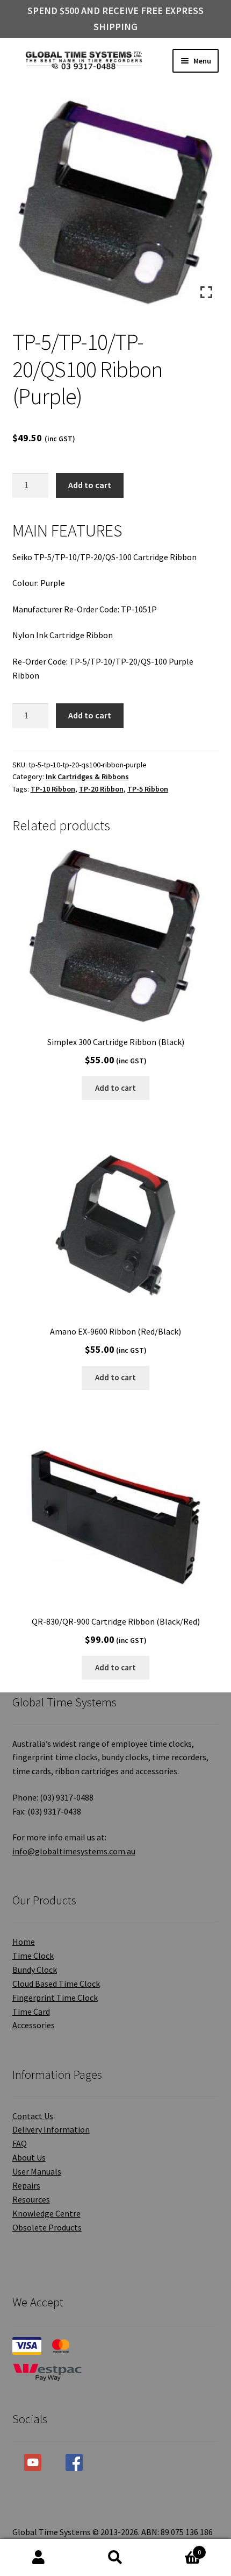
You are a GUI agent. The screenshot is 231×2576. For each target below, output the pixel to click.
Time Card (31, 2012)
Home (24, 1942)
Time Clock (33, 1956)
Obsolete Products (47, 2227)
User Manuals (37, 2171)
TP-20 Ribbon (101, 789)
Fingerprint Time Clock (55, 1998)
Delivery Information (51, 2129)
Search (115, 2558)
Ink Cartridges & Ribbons (87, 777)
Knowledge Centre (46, 2213)
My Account (38, 2558)
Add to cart (90, 485)
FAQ (20, 2143)
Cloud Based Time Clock (56, 1984)
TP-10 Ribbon (53, 789)
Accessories (34, 2025)
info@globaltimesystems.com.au (74, 1851)
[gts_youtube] (33, 2462)
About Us (29, 2157)
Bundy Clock (35, 1970)
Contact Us (33, 2116)
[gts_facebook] (74, 2462)
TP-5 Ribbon (148, 789)
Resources (31, 2199)
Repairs (26, 2185)
